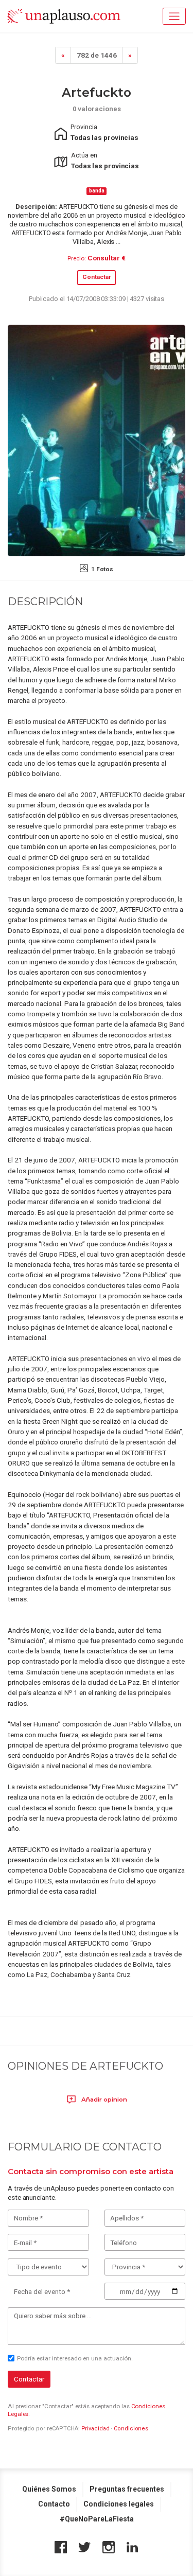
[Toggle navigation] (174, 16)
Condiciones (131, 2429)
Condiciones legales (119, 2504)
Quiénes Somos (49, 2489)
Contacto (54, 2504)
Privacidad (95, 2429)
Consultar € (107, 258)
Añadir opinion (103, 2099)
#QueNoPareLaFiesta (97, 2519)
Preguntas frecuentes (127, 2489)
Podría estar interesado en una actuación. (75, 2358)
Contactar (97, 277)
